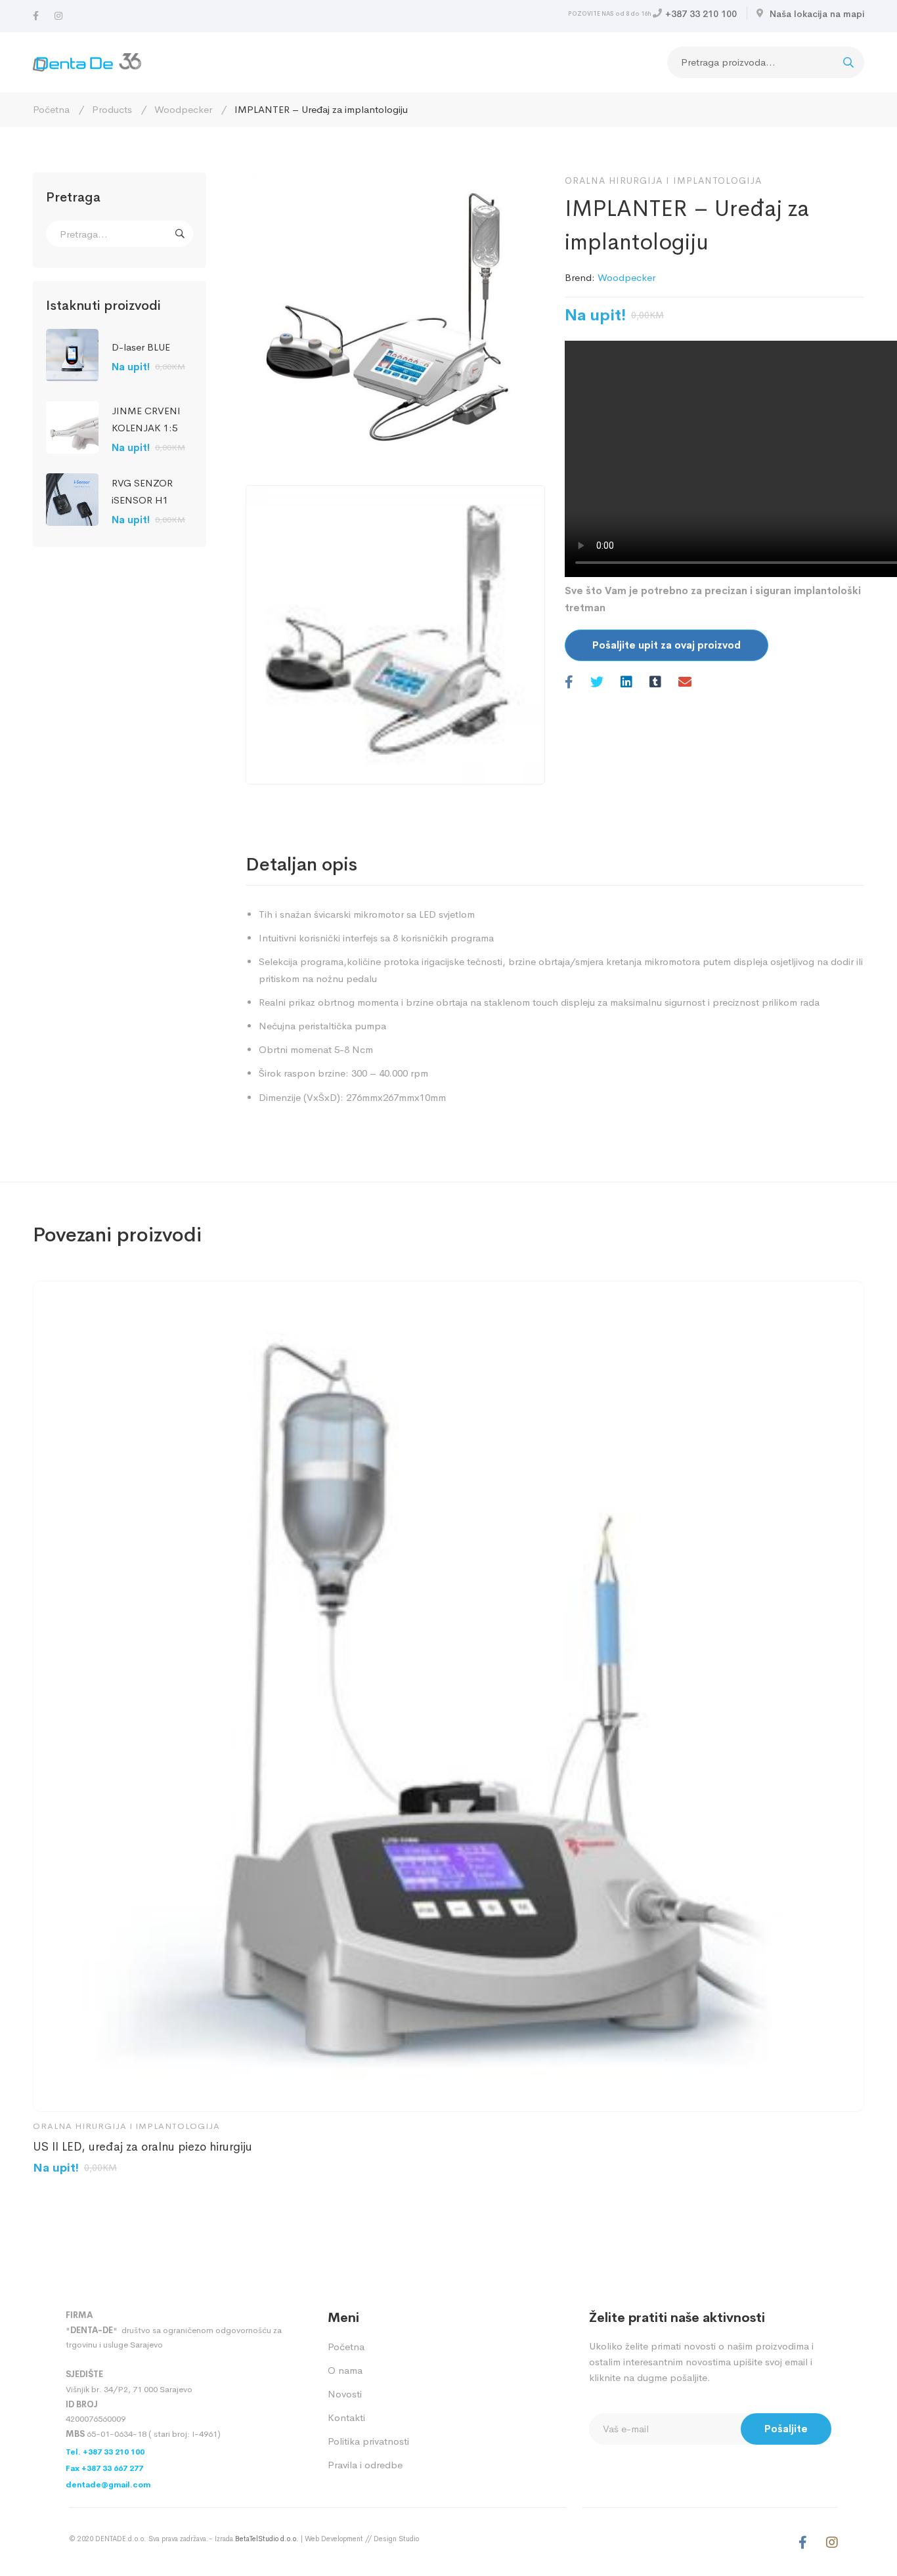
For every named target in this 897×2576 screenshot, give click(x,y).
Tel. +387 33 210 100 (105, 2452)
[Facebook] (36, 16)
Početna (51, 109)
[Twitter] (597, 683)
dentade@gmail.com (108, 2485)
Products (112, 109)
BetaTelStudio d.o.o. (267, 2539)
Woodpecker (183, 109)
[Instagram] (58, 16)
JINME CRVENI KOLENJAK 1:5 (146, 419)
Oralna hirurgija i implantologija (663, 181)
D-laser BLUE (141, 347)
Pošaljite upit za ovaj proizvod (667, 645)
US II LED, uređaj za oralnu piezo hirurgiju (142, 2147)
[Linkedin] (626, 683)
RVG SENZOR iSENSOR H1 (142, 491)
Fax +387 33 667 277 (104, 2468)
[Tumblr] (655, 683)
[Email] (685, 683)
